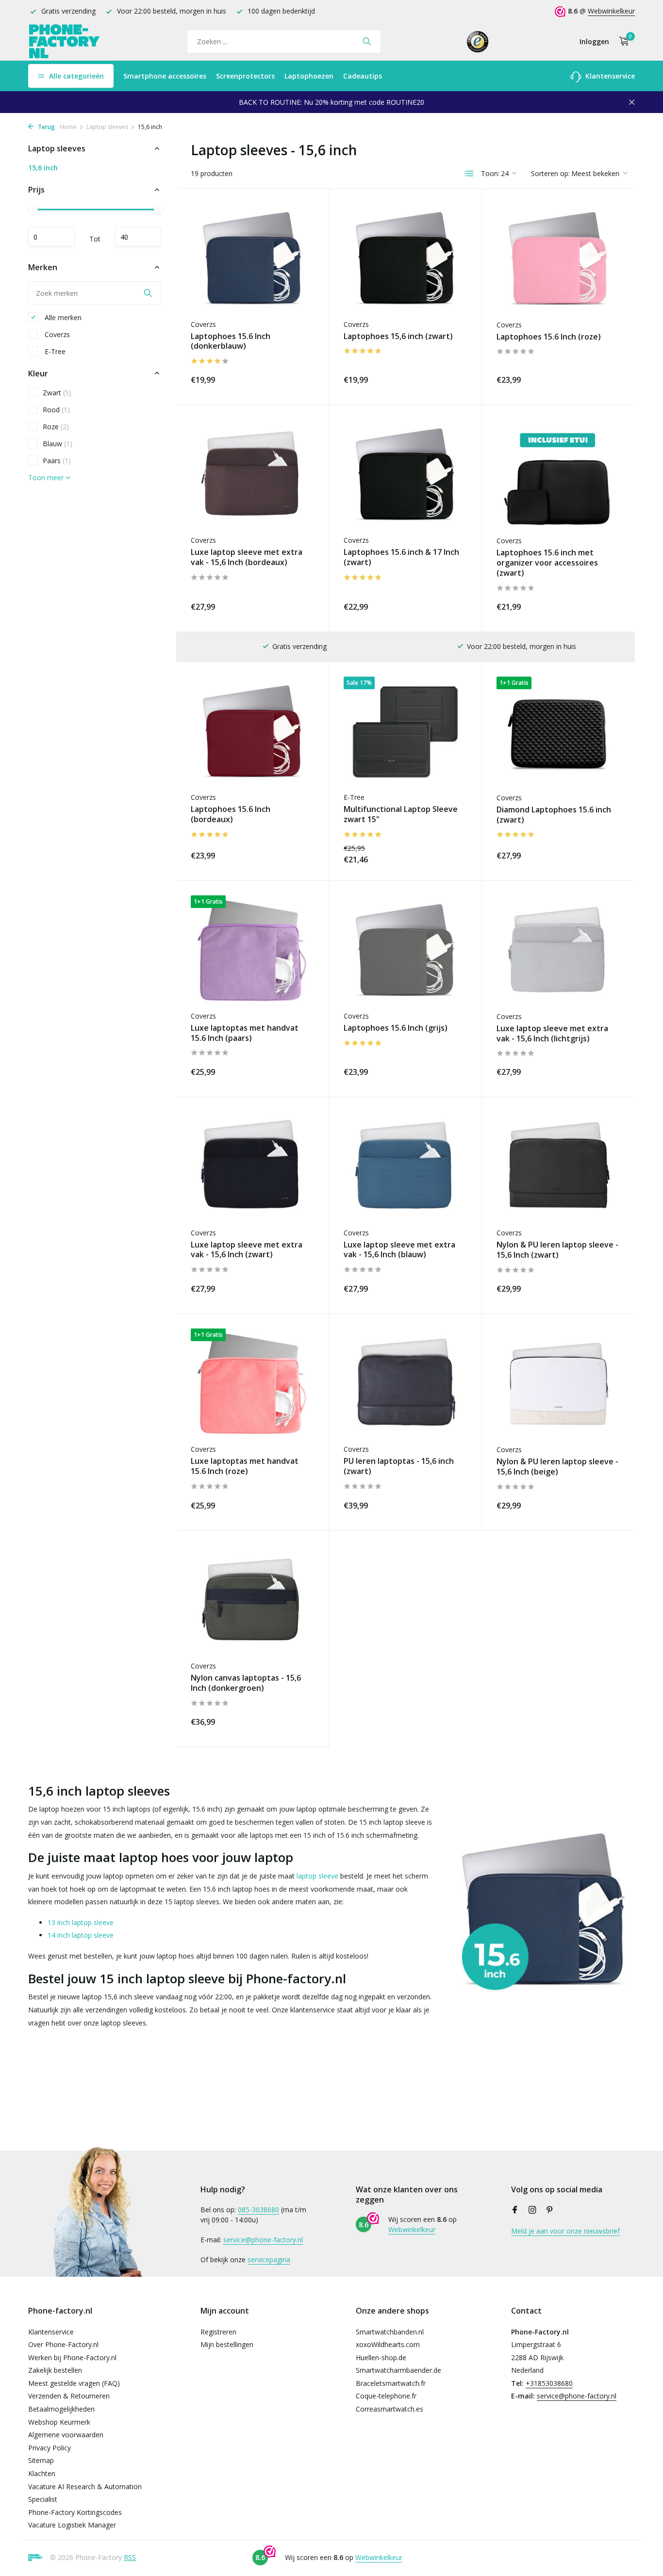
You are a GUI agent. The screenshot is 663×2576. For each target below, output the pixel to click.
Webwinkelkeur (611, 11)
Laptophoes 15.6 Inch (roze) (549, 337)
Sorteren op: (550, 173)
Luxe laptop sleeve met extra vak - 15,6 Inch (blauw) (399, 1250)
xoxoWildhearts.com (388, 2344)
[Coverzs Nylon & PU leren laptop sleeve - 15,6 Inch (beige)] (558, 1384)
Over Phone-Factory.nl (63, 2344)
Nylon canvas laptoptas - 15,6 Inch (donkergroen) (246, 1683)
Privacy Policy (50, 2448)
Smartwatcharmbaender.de (398, 2370)
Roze (56, 426)
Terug (46, 127)
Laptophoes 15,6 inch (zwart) (398, 336)
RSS (130, 2557)
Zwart (57, 392)
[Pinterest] (550, 2210)
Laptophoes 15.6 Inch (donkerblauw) (231, 341)
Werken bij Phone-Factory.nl (72, 2357)
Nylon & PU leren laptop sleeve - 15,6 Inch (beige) (557, 1467)
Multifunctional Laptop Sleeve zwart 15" (401, 814)
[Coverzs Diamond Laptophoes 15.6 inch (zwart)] (558, 732)
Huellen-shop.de (381, 2357)
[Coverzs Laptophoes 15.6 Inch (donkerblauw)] (252, 258)
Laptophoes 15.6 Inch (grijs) (396, 1028)
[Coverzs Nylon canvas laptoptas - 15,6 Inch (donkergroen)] (252, 1600)
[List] (469, 174)
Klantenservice (609, 76)
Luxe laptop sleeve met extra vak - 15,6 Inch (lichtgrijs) (552, 1034)
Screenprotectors (245, 76)
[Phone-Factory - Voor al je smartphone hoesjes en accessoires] (65, 41)
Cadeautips (363, 76)
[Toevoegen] (297, 378)
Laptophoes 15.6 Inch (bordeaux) (231, 814)
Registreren (218, 2332)
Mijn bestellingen (227, 2344)
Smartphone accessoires (165, 76)
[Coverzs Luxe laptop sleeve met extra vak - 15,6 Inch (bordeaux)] (252, 475)
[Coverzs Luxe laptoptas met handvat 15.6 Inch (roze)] (252, 1384)
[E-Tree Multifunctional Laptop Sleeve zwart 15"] (405, 732)
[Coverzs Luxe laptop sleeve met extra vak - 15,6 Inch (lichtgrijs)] (558, 951)
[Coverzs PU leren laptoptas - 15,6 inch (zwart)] (405, 1384)
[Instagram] (532, 2210)
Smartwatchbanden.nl (390, 2332)
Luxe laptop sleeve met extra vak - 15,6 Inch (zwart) (247, 1250)
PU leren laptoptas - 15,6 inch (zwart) (399, 1466)
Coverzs (56, 334)
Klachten (42, 2473)
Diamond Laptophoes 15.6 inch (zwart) (554, 815)
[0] (622, 41)
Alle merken (62, 317)
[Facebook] (515, 2210)
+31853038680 (549, 2383)
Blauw (58, 443)
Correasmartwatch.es (390, 2409)
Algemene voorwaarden (66, 2435)
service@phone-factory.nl (263, 2240)
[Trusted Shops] (478, 41)
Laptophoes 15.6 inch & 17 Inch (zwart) (401, 557)
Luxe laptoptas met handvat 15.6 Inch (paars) (245, 1033)
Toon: (490, 173)
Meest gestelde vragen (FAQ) (74, 2383)
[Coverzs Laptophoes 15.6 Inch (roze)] (558, 259)
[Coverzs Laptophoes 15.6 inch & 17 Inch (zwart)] (405, 475)
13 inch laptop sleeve (81, 1922)
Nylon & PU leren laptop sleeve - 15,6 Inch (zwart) (557, 1250)
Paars (57, 460)
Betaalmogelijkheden (61, 2409)
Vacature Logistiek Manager (72, 2525)
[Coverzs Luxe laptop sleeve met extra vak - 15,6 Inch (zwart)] (252, 1167)
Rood (56, 409)
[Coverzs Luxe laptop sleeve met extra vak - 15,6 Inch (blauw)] (405, 1167)
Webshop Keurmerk (59, 2422)
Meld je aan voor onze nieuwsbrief (565, 2231)
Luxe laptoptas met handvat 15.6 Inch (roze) (245, 1466)
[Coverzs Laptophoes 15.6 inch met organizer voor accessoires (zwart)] (558, 475)
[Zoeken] (367, 41)
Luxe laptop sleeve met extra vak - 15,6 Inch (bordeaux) (247, 557)
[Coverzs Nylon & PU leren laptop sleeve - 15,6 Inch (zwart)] (558, 1167)
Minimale (51, 237)
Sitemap (41, 2460)
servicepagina (269, 2260)
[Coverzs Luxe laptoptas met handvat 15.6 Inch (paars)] (252, 950)
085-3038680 (258, 2210)
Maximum (138, 237)
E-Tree (54, 351)
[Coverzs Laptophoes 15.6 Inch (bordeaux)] (252, 732)
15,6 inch (43, 168)
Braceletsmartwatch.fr (391, 2383)
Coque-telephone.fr (386, 2396)
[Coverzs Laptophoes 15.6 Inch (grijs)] (405, 950)
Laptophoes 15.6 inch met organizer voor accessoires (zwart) (547, 563)
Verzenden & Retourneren (69, 2396)
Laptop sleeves (107, 127)
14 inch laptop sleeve (81, 1935)
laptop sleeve (317, 1876)
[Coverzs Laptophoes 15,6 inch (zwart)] (405, 258)
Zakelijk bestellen (55, 2370)
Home (68, 127)
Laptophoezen (309, 76)
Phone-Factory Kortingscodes (75, 2512)
